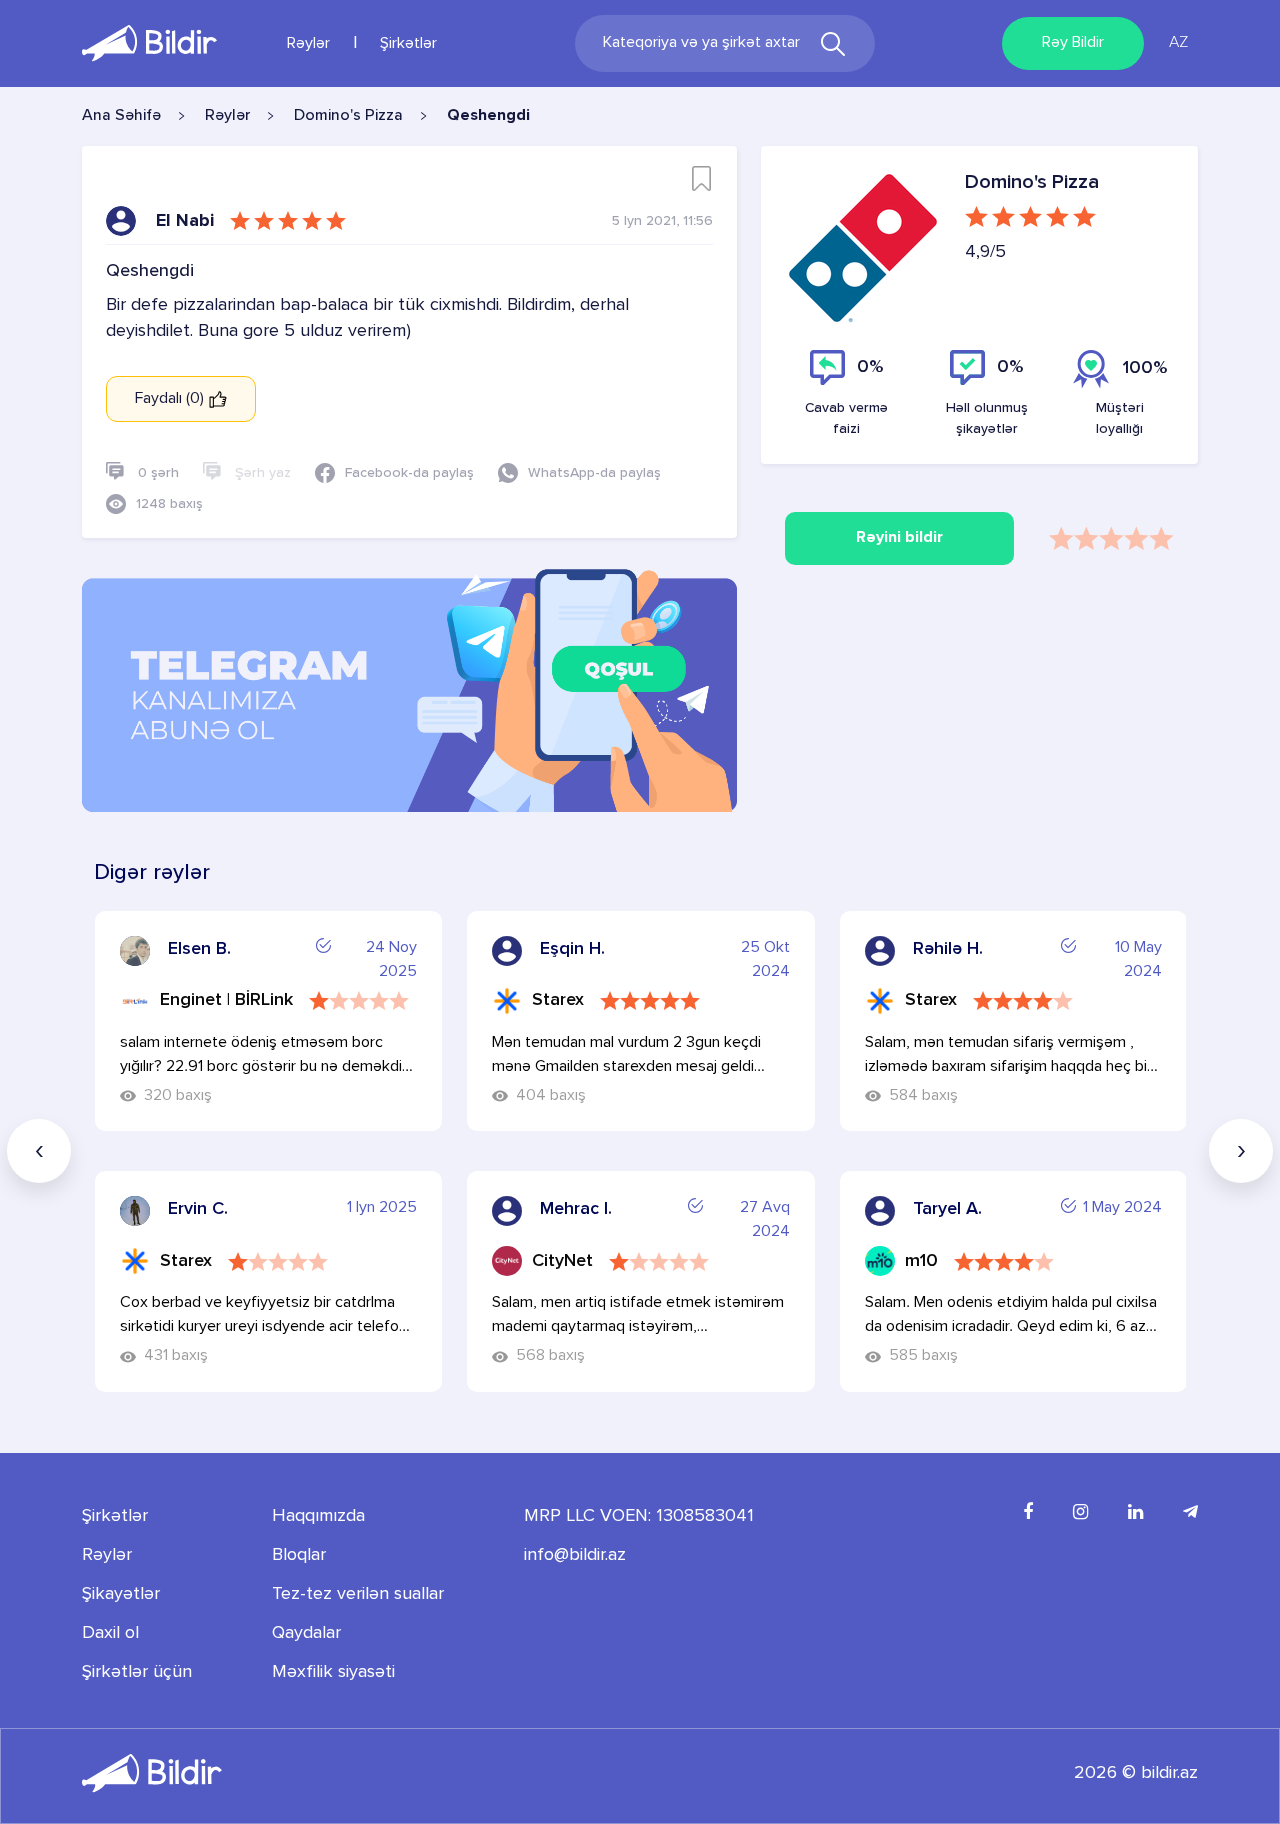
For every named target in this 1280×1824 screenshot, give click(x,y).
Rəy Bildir (1073, 43)
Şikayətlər (121, 1594)
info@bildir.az (575, 1555)
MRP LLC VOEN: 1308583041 (639, 1516)
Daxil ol (110, 1633)
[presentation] (39, 1151)
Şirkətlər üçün (137, 1672)
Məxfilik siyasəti (333, 1672)
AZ (1178, 43)
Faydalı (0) (171, 399)
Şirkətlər (408, 44)
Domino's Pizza (348, 116)
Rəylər (308, 44)
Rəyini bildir (899, 538)
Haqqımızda (318, 1516)
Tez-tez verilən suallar (358, 1594)
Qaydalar (306, 1633)
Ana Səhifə (121, 116)
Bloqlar (299, 1555)
